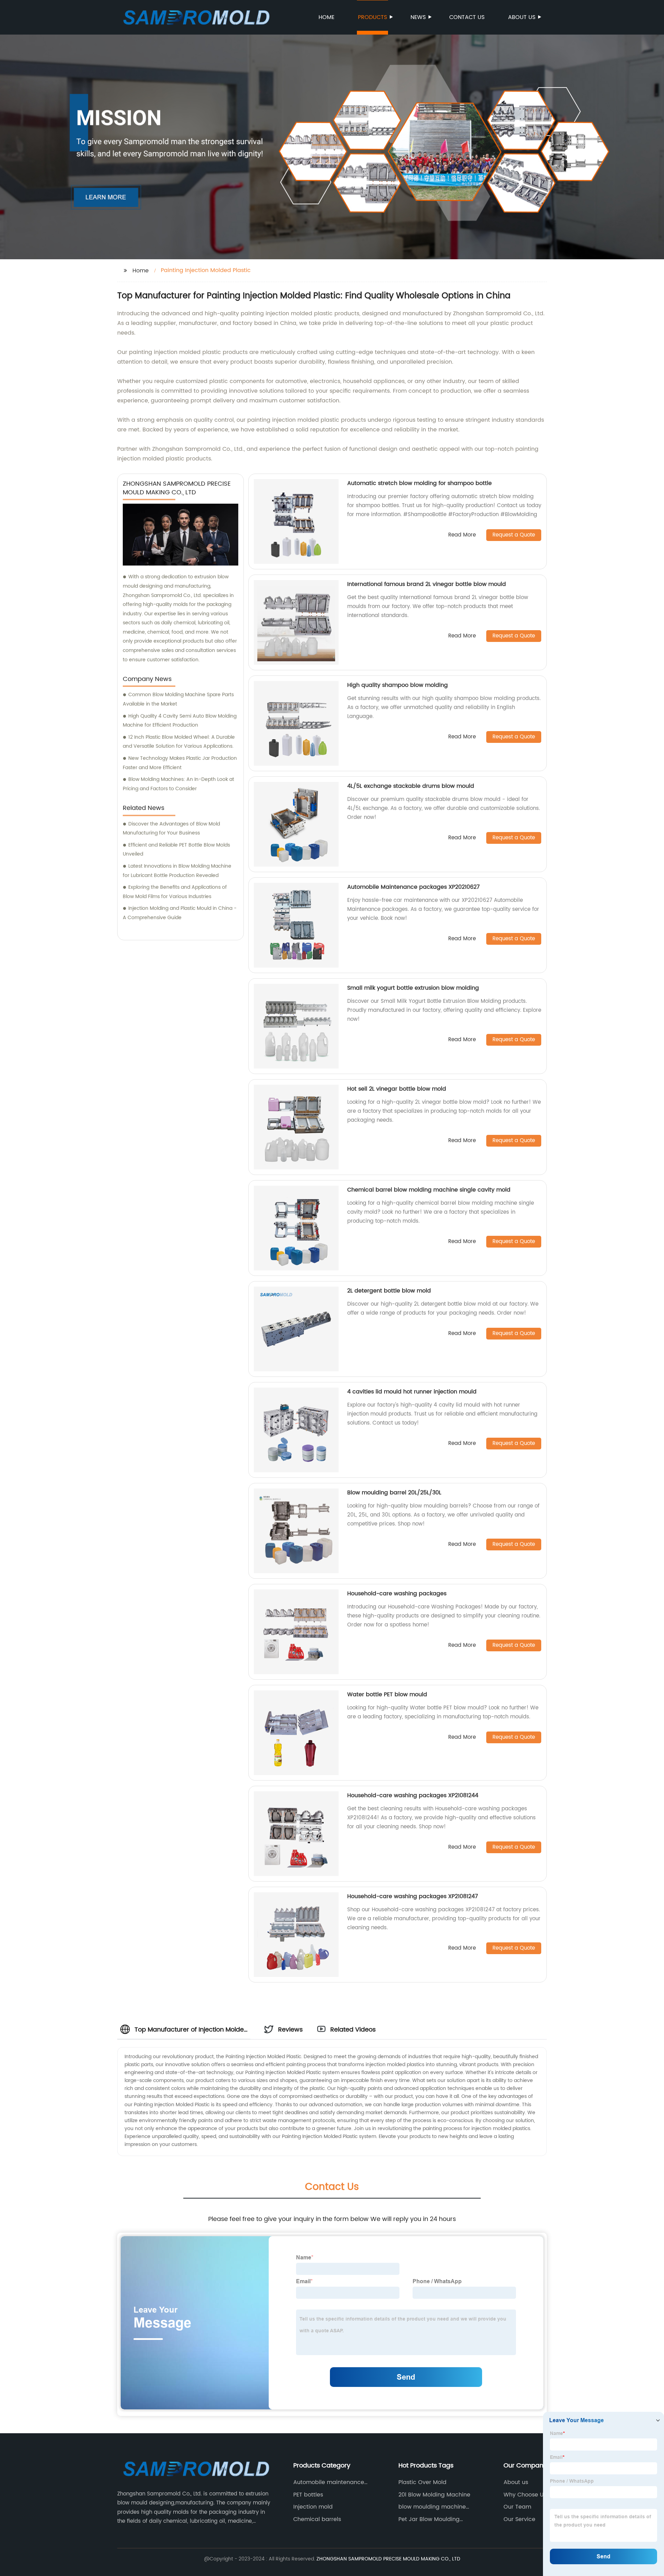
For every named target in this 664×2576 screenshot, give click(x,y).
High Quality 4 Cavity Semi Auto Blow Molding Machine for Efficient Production (180, 721)
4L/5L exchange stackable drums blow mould (411, 786)
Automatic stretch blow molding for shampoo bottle (419, 483)
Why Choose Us (525, 2495)
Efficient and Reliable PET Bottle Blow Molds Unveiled (176, 850)
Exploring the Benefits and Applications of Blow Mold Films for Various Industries (175, 892)
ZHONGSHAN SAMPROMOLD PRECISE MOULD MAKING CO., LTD (388, 2559)
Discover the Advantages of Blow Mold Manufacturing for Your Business (171, 829)
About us (522, 17)
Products (372, 17)
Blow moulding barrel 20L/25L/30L (394, 1493)
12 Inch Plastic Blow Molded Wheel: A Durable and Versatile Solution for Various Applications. (179, 742)
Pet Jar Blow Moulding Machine (429, 2519)
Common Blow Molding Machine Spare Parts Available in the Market (178, 699)
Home (326, 17)
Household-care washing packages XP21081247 (413, 1896)
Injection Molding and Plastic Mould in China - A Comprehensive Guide (180, 913)
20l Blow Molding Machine (434, 2495)
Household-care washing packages (397, 1594)
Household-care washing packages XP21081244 (413, 1795)
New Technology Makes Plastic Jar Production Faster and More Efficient (180, 763)
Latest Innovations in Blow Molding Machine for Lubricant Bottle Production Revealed (177, 871)
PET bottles (308, 2495)
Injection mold (313, 2507)
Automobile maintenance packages (329, 2482)
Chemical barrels (317, 2519)
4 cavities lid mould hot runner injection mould (412, 1392)
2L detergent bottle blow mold (389, 1291)
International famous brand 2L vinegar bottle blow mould (427, 584)
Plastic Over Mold (422, 2482)
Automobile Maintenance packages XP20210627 (413, 887)
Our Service (519, 2519)
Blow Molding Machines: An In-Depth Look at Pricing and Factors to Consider (178, 784)
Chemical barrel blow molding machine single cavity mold (429, 1190)
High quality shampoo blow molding (398, 685)
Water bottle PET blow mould (387, 1695)
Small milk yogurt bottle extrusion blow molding (413, 988)
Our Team (517, 2507)
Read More (462, 535)
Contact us (467, 17)
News (418, 17)
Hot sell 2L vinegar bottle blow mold (397, 1089)
